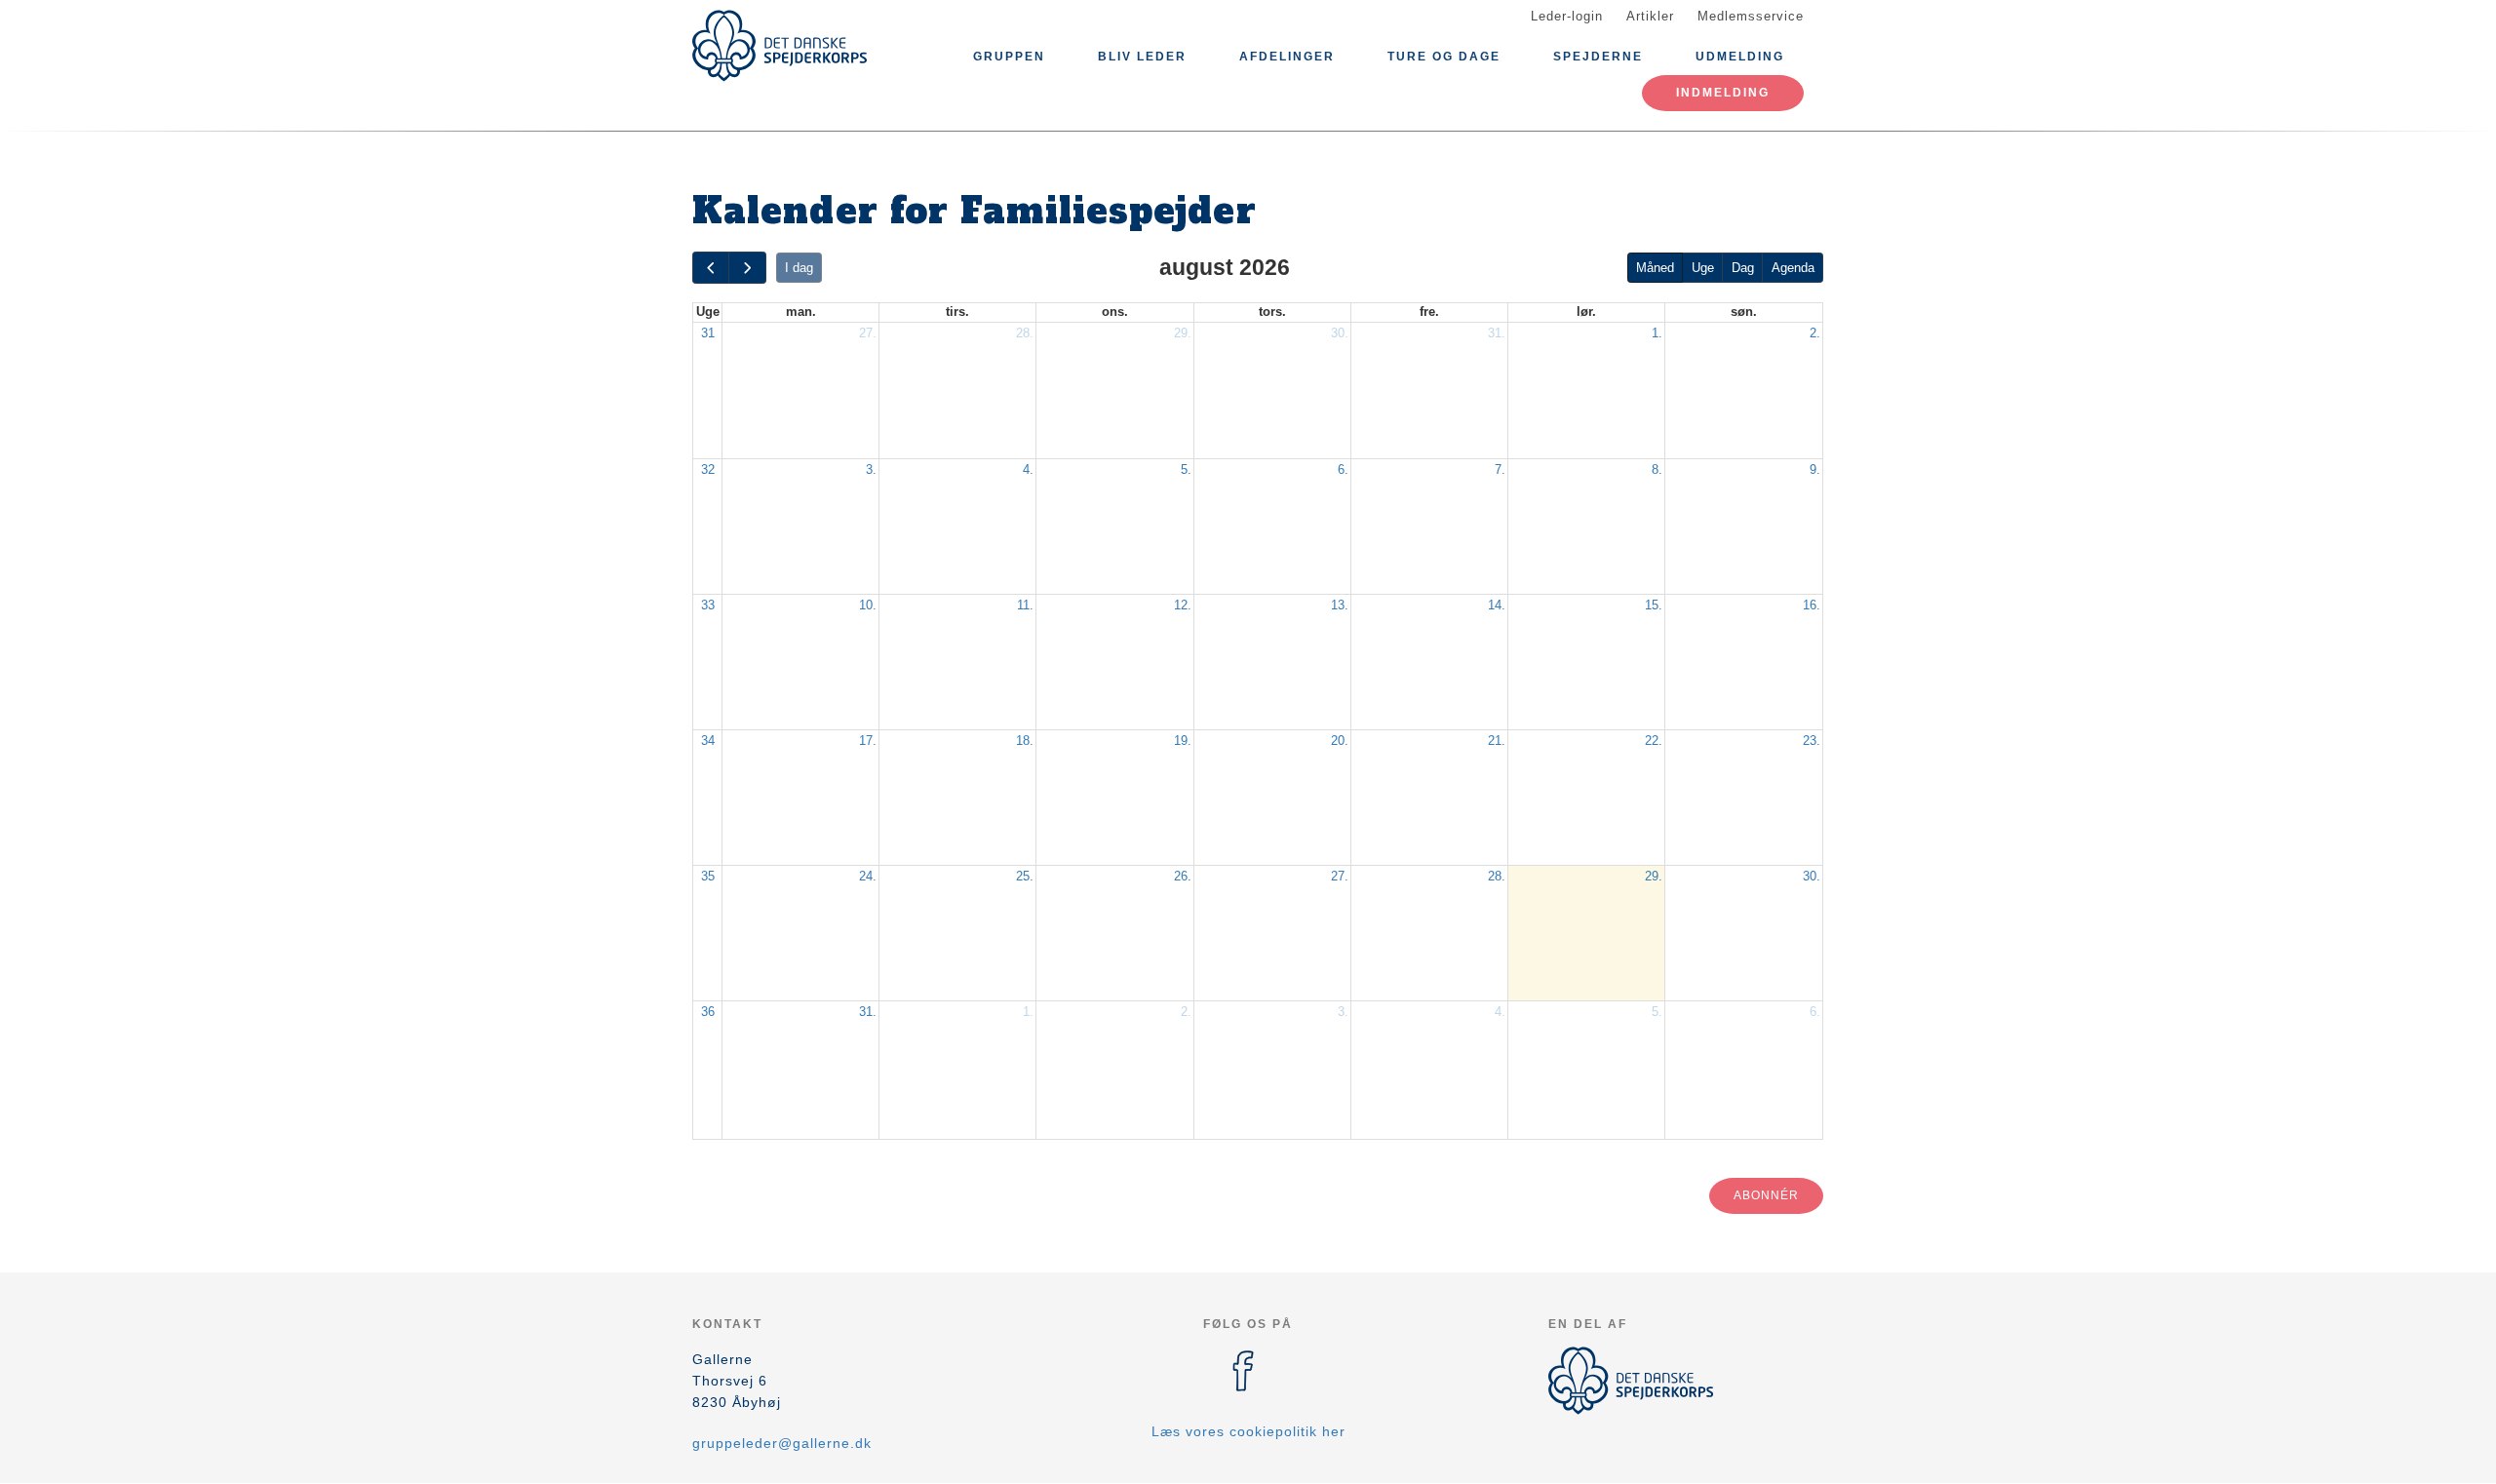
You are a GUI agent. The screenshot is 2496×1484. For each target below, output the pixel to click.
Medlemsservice (1751, 16)
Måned (1655, 268)
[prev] (711, 268)
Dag (1743, 268)
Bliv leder (1142, 57)
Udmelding (1740, 57)
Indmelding (1723, 93)
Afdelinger (1287, 57)
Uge (1703, 268)
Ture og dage (1444, 57)
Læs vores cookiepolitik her (1248, 1431)
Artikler (1650, 16)
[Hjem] (780, 46)
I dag (799, 268)
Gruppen (1009, 57)
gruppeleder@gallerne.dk (782, 1443)
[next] (747, 268)
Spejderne (1598, 57)
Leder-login (1567, 16)
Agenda (1793, 268)
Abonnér (1766, 1195)
